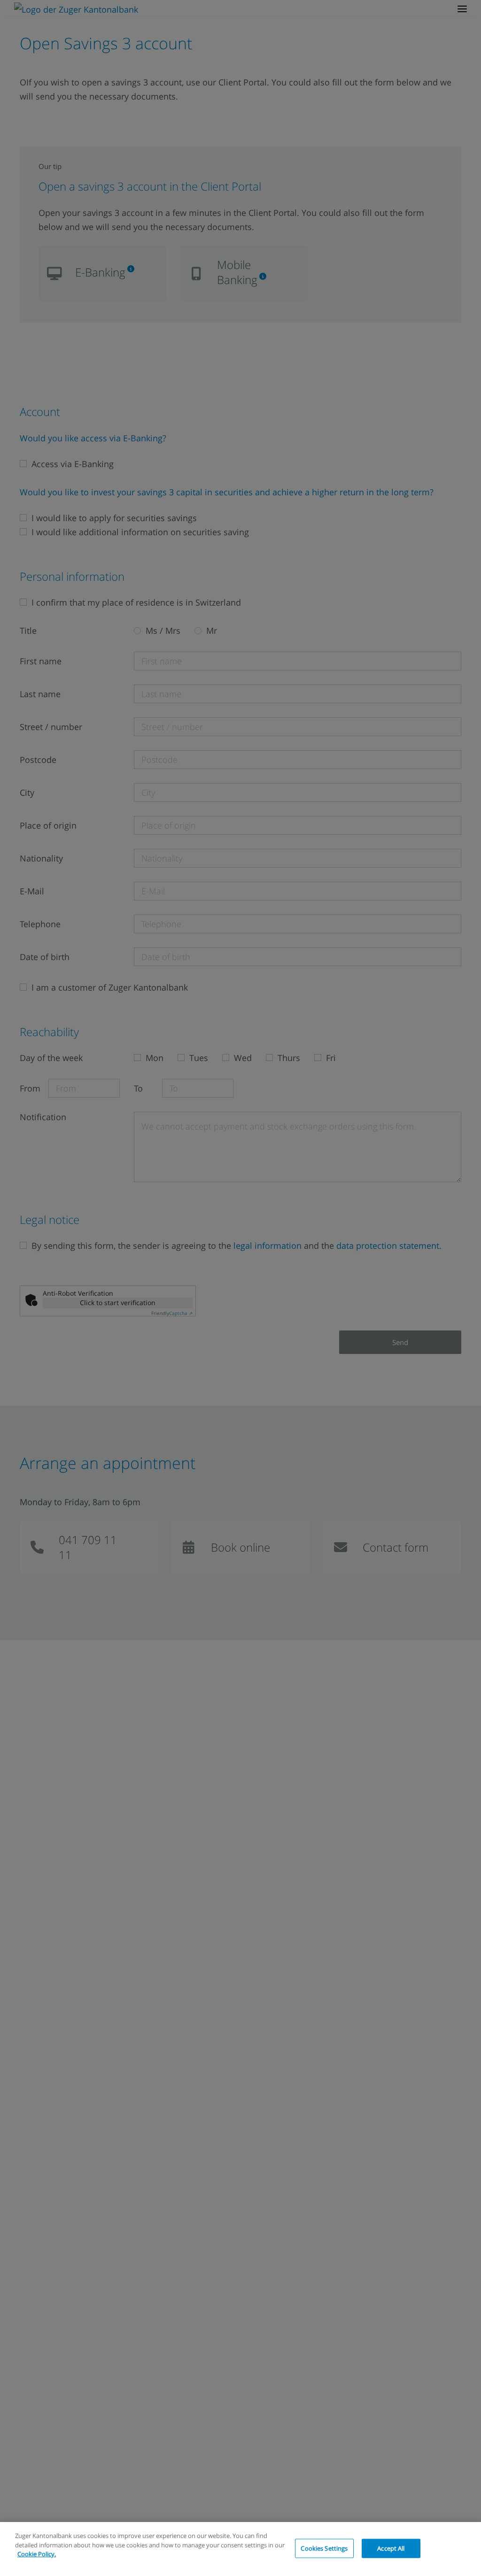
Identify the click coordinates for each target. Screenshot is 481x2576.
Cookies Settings (324, 2548)
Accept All (391, 2548)
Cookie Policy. (37, 2554)
